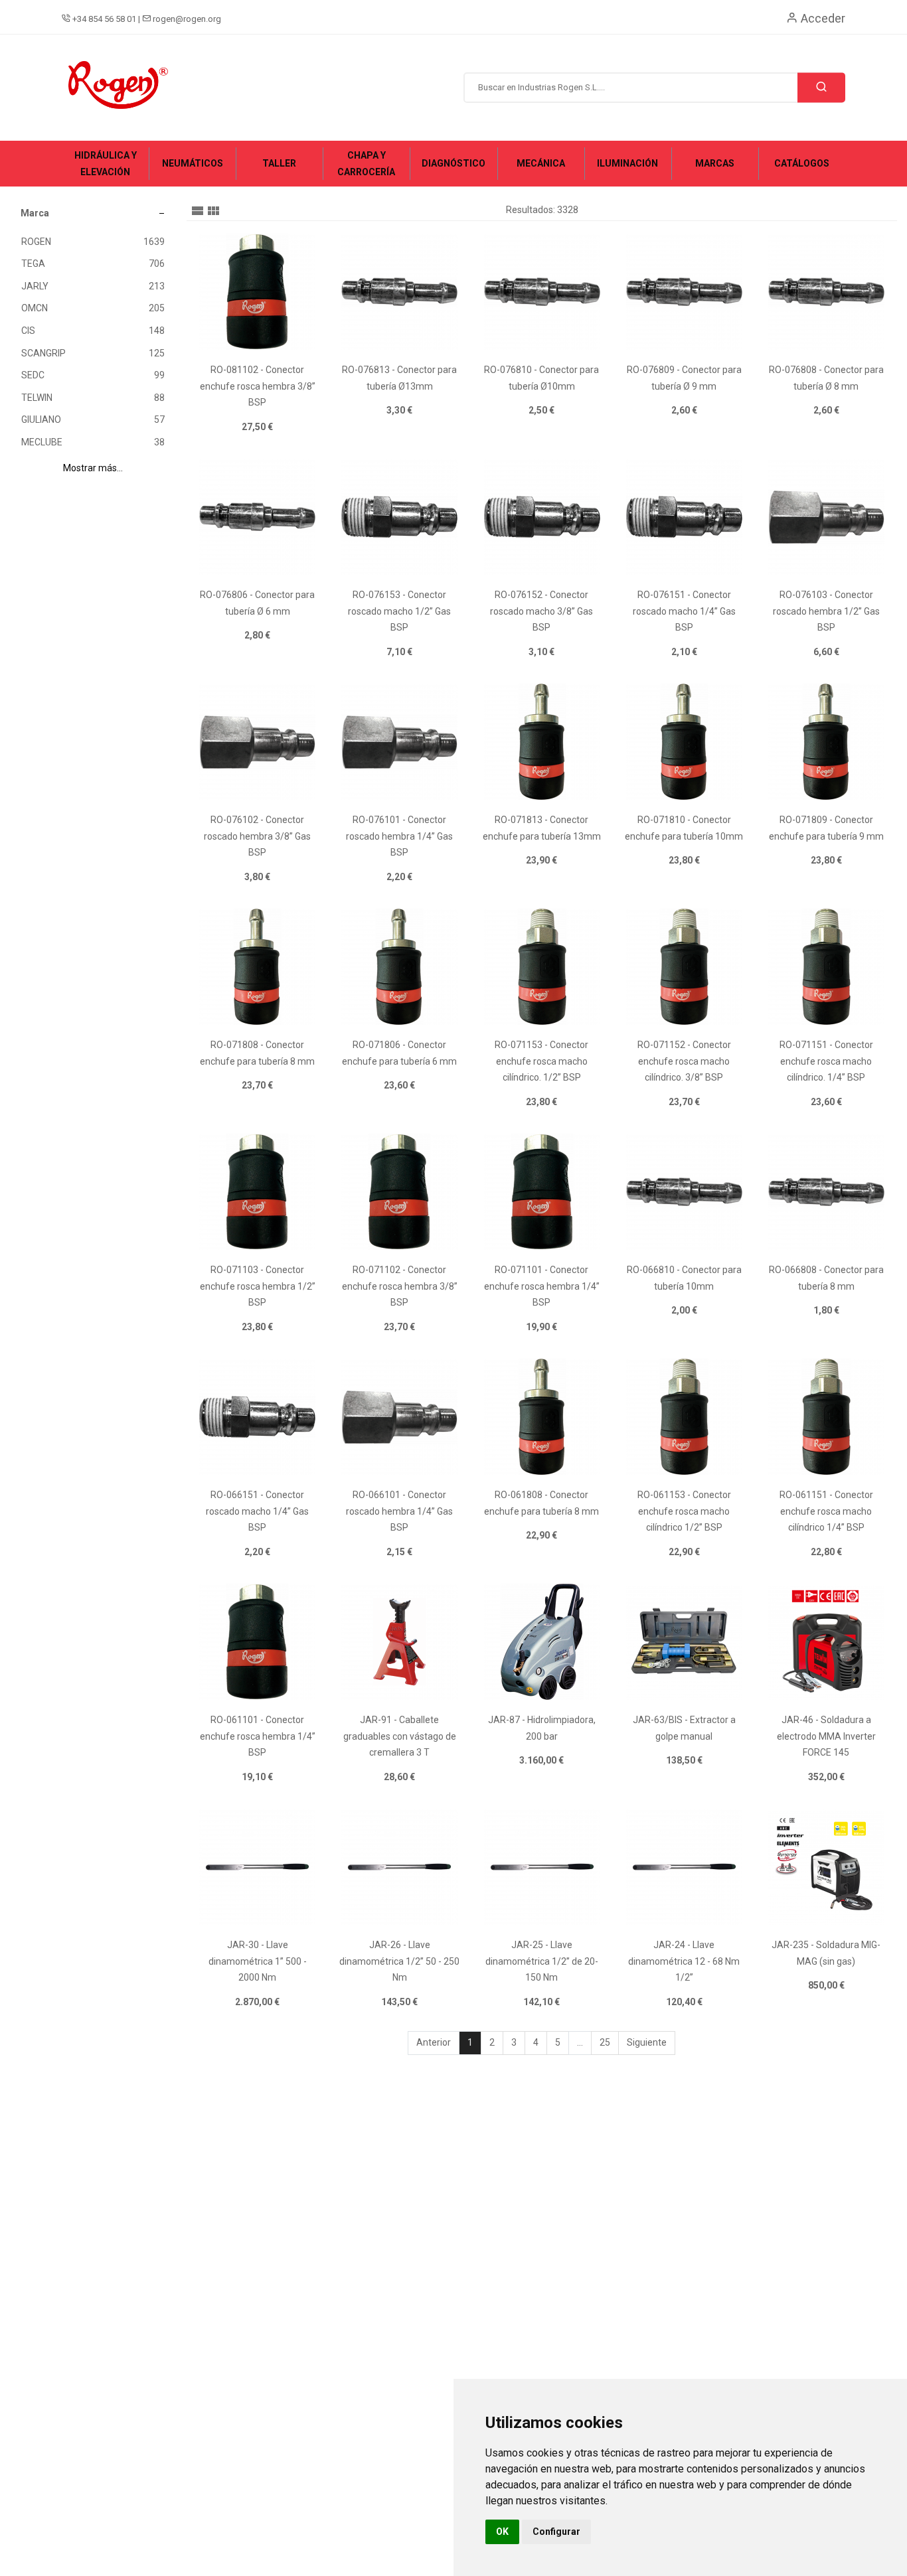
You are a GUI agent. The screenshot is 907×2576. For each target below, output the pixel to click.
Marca (35, 213)
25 (605, 2042)
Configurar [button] (556, 2532)
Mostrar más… (93, 468)
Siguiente (647, 2042)
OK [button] (502, 2532)
